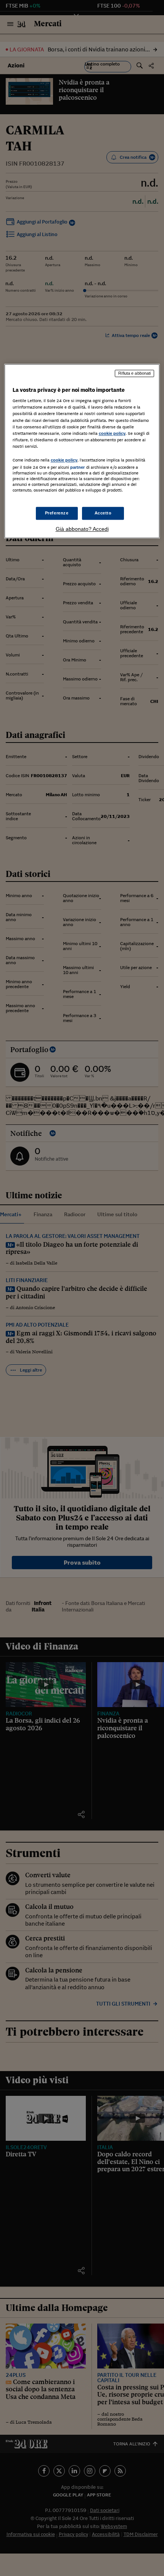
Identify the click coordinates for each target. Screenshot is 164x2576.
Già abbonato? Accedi (82, 529)
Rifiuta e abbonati (134, 373)
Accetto (103, 513)
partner (78, 467)
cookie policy (112, 433)
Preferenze (57, 513)
